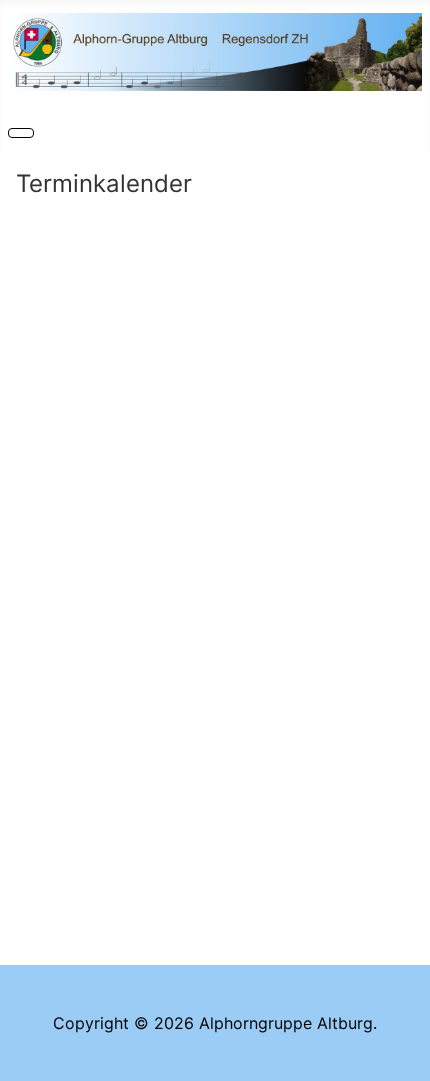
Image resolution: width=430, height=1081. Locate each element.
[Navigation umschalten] (21, 133)
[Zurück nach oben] (405, 1056)
